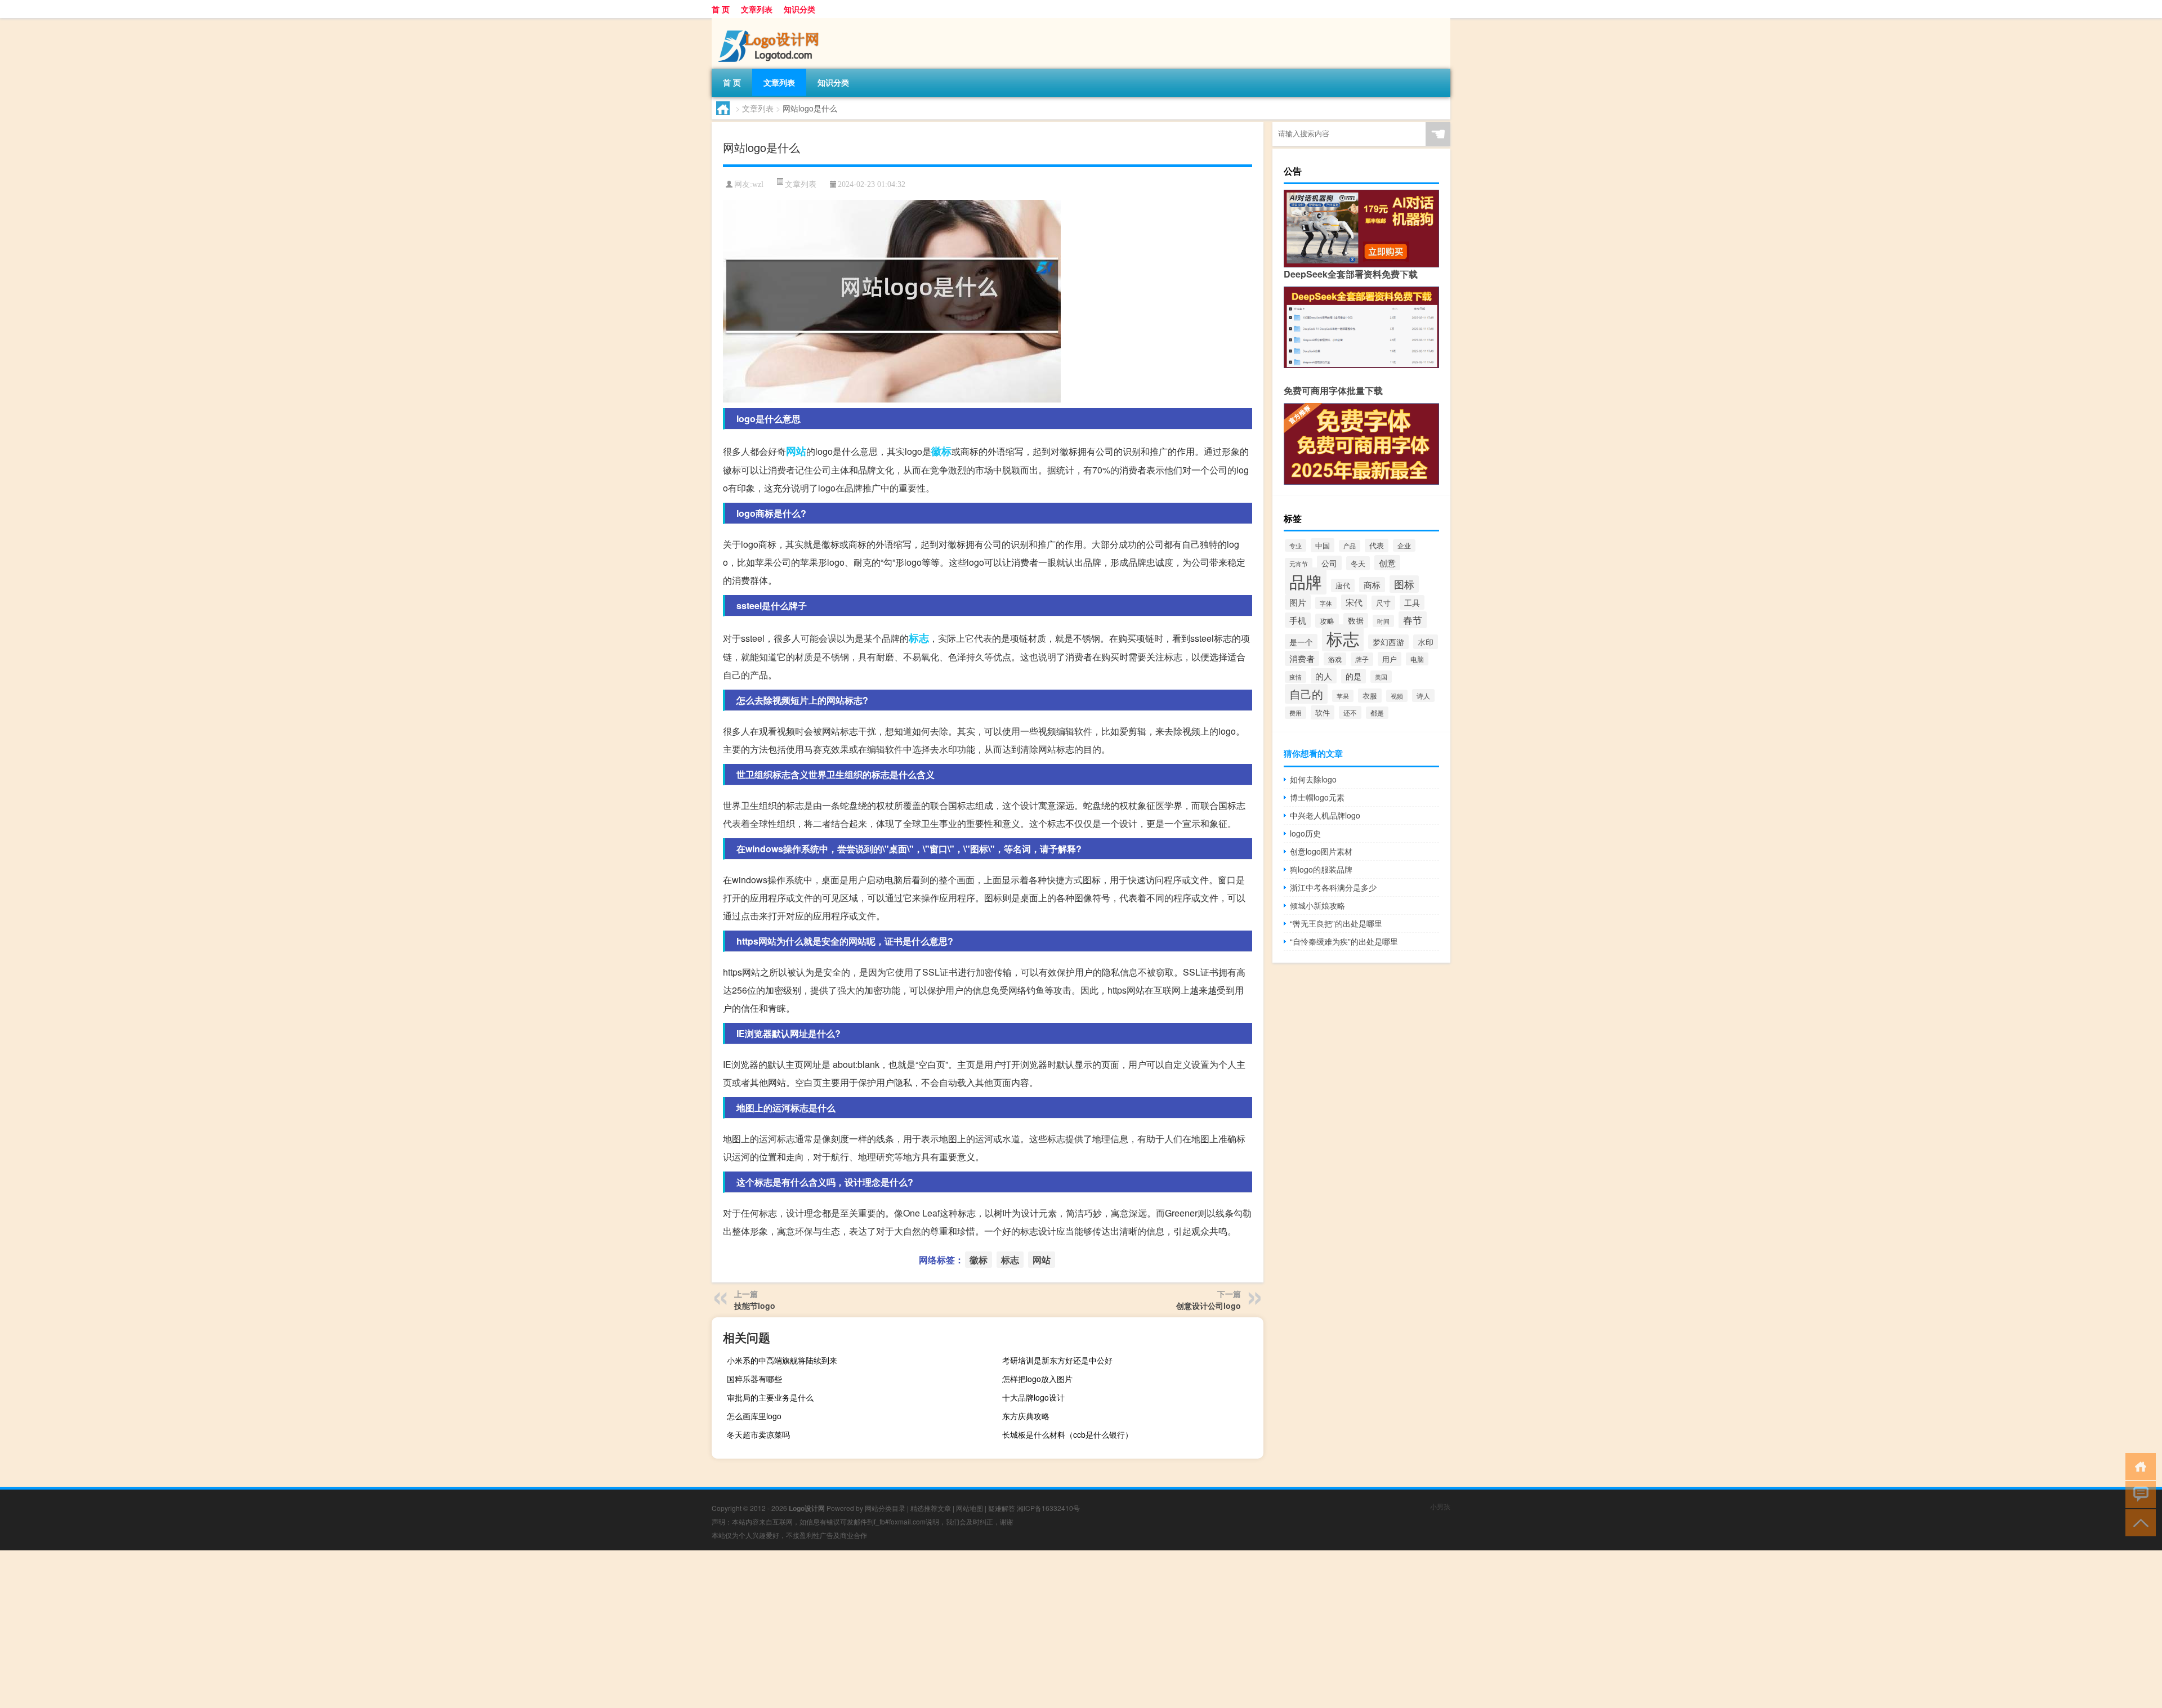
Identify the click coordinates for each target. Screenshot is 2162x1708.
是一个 (1301, 641)
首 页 (721, 9)
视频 (1397, 696)
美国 (1381, 677)
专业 (1296, 546)
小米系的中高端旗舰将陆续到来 (782, 1360)
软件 (1323, 712)
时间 (1383, 621)
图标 (1404, 584)
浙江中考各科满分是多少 (1333, 887)
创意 (1387, 563)
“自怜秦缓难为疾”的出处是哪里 (1344, 941)
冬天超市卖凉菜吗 (758, 1434)
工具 (1412, 602)
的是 (1354, 676)
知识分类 (799, 9)
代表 (1377, 546)
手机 (1298, 620)
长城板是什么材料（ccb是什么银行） (1067, 1434)
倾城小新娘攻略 (1317, 905)
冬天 (1358, 563)
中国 (1323, 545)
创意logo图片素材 (1321, 851)
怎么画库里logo (754, 1416)
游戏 (1335, 659)
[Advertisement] (338, 1629)
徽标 (941, 451)
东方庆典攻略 (1026, 1416)
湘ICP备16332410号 (1048, 1508)
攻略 (1327, 621)
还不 (1350, 712)
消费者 (1302, 658)
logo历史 (1305, 833)
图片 (1298, 602)
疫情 (1296, 677)
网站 (796, 451)
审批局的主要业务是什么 (770, 1397)
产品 (1350, 546)
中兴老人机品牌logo (1325, 815)
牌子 (1362, 659)
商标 (1372, 585)
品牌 (1306, 581)
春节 (1413, 620)
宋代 (1354, 602)
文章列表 (757, 9)
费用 (1296, 713)
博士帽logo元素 (1317, 797)
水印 (1426, 642)
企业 (1404, 546)
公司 (1329, 563)
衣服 (1370, 696)
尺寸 (1383, 603)
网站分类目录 (885, 1508)
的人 (1324, 676)
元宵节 (1299, 564)
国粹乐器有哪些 (754, 1379)
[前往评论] (2138, 1494)
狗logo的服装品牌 (1321, 869)
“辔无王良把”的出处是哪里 (1336, 923)
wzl (758, 184)
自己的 (1306, 694)
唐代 (1343, 585)
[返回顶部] (2138, 1522)
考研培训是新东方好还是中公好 (1057, 1360)
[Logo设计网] (771, 22)
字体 (1326, 603)
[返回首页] (2138, 1466)
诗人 (1423, 696)
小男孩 (1440, 1506)
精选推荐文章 (931, 1508)
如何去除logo (1313, 779)
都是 (1377, 713)
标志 (919, 638)
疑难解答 (1002, 1508)
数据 (1356, 620)
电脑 (1417, 659)
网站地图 (970, 1508)
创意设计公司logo (1209, 1305)
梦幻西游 (1388, 642)
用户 (1390, 659)
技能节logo (755, 1305)
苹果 (1343, 696)
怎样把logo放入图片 (1037, 1379)
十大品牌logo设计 (1033, 1397)
